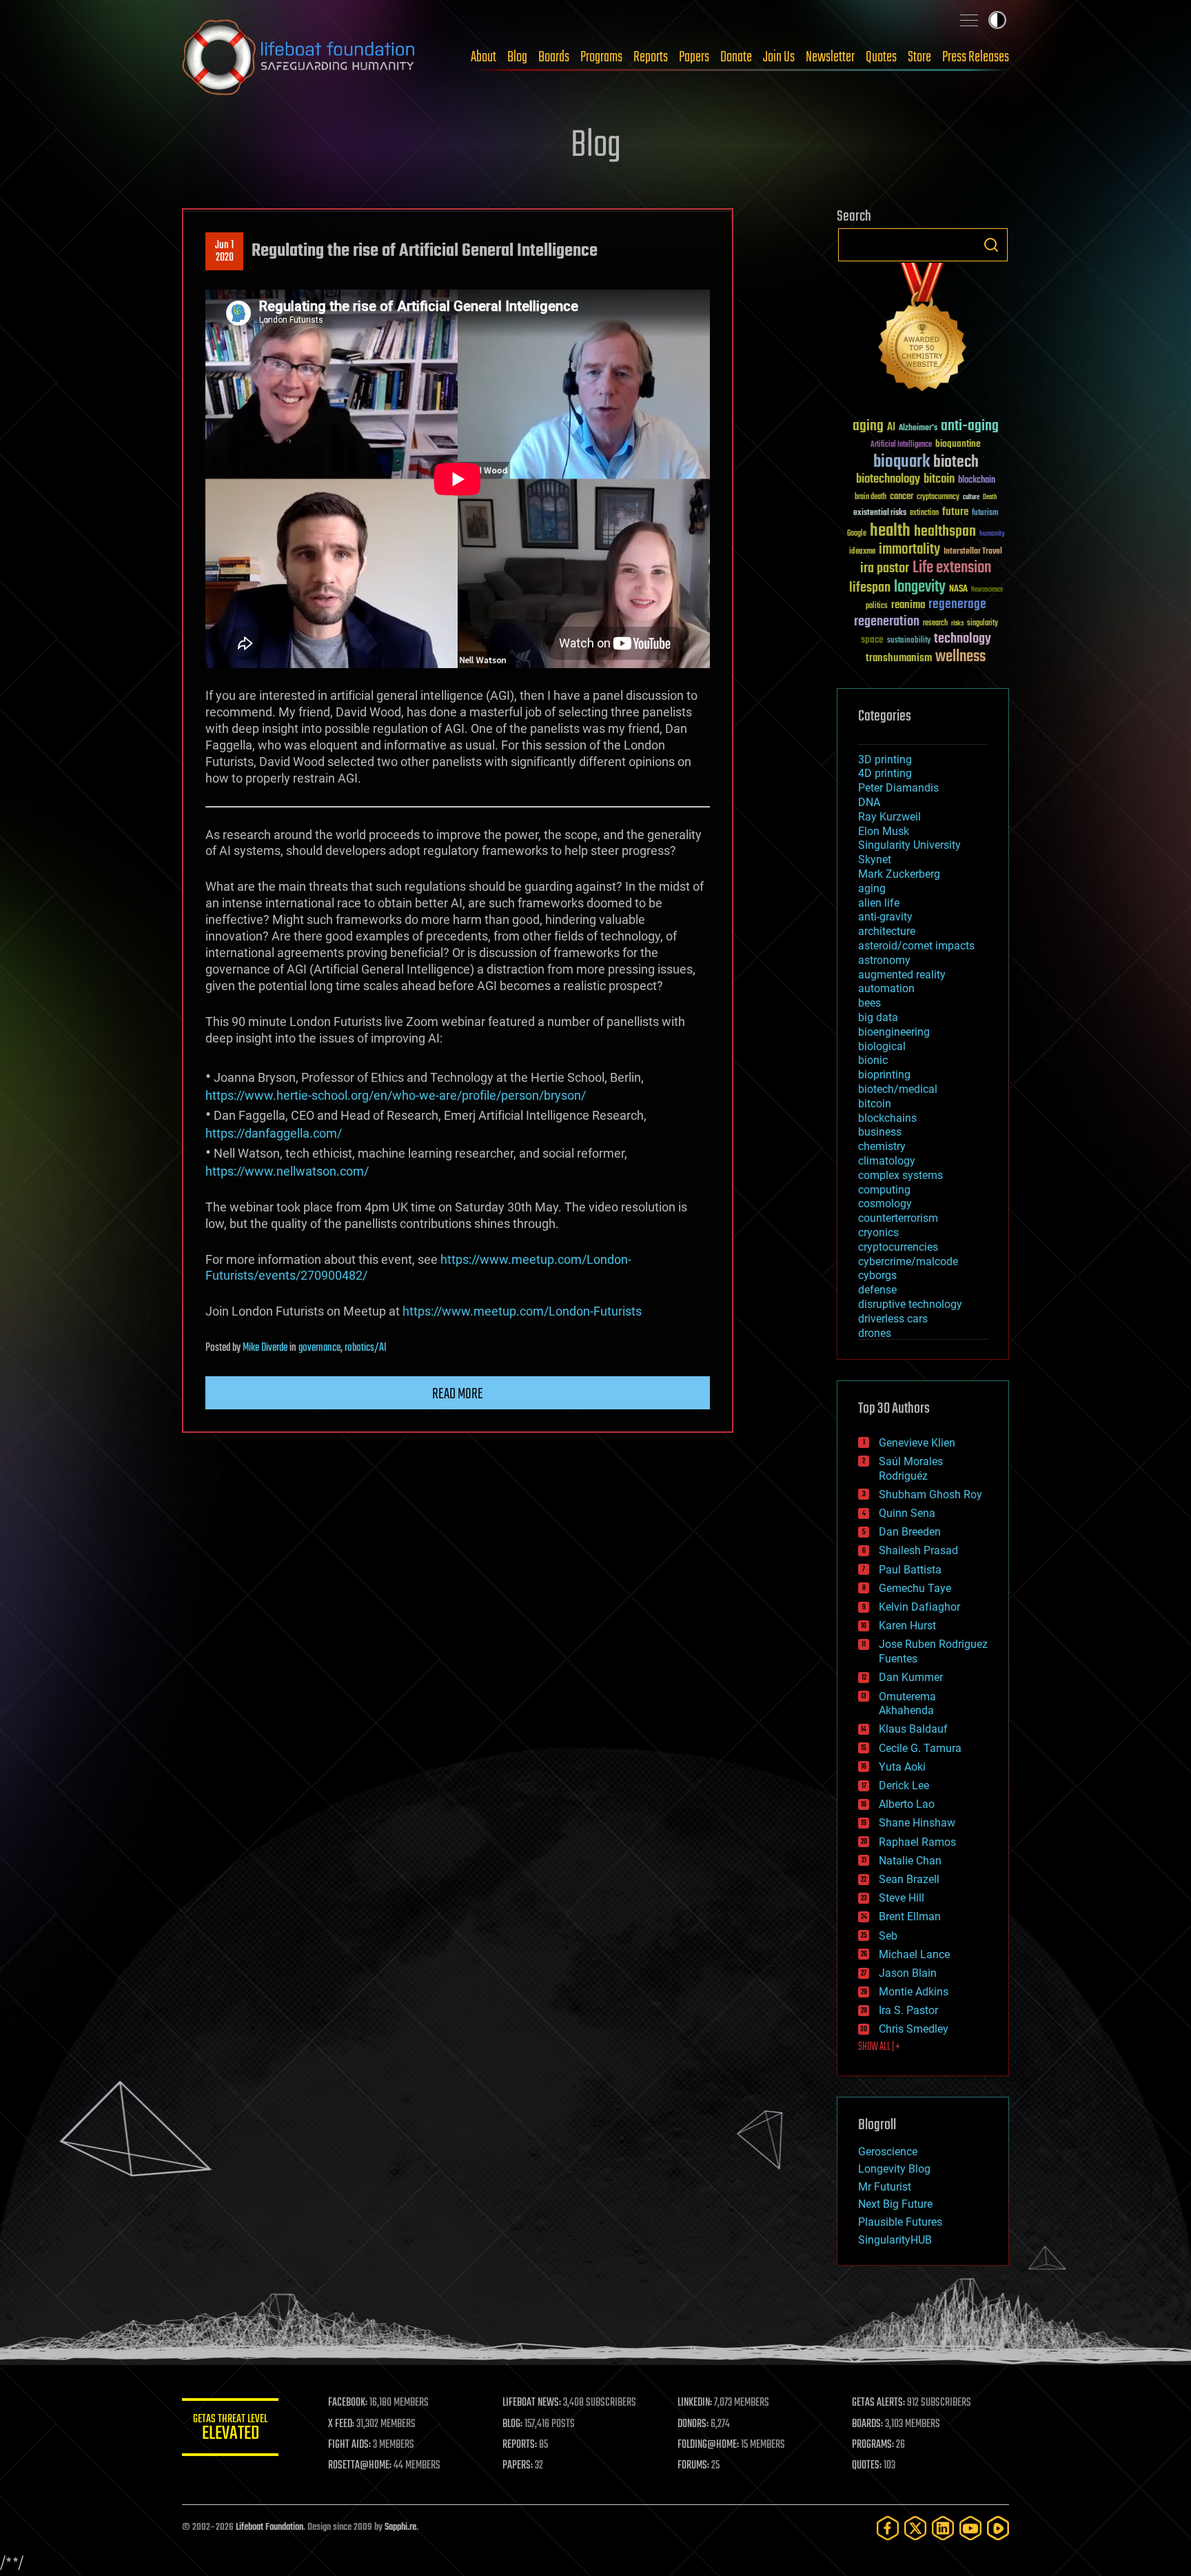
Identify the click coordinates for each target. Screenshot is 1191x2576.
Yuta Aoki (902, 1767)
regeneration (887, 622)
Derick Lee (904, 1785)
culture (971, 497)
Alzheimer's (918, 429)
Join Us (779, 57)
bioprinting (884, 1075)
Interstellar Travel (973, 552)
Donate (736, 57)
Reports (651, 57)
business (880, 1132)
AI (891, 428)
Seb (888, 1936)
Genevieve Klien (917, 1443)
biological (882, 1046)
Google (857, 534)
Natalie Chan (910, 1861)
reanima (908, 605)
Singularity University (909, 845)
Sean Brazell (909, 1879)
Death (990, 497)
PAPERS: (518, 2466)
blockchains (887, 1118)
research (935, 624)
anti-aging (970, 426)
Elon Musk (884, 831)
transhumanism (899, 658)
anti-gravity (885, 917)
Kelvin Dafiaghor (919, 1607)
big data (878, 1017)
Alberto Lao (907, 1804)
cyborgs (877, 1275)
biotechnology (888, 480)
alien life (879, 903)
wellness (960, 657)
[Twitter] (915, 2528)
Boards (554, 57)
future (955, 512)
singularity (983, 624)
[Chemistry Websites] (923, 330)
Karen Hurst (907, 1626)
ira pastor (885, 568)
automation (886, 988)
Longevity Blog (894, 2169)
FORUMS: (693, 2466)
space (872, 640)
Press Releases (976, 57)
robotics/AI (366, 1348)
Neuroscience (987, 591)
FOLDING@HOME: (708, 2445)
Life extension (952, 568)
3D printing (885, 759)
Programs (601, 57)
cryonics (878, 1232)
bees (869, 1003)
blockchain (977, 481)
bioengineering (894, 1032)
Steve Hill (902, 1898)
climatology (887, 1161)
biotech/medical (898, 1089)
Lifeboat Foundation (269, 2527)
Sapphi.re (400, 2527)
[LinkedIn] (943, 2528)
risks (957, 623)
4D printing (885, 773)
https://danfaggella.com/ (274, 1133)
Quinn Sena (907, 1513)
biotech (956, 462)
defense (877, 1290)
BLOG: (512, 2424)
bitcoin (939, 480)
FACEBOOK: (348, 2403)
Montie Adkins (914, 1992)
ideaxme (862, 552)
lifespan (870, 588)
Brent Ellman (910, 1916)
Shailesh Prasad (918, 1550)
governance (319, 1348)
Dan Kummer (911, 1677)
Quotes (881, 57)
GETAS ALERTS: (878, 2403)
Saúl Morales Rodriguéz (911, 1469)
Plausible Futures (900, 2222)
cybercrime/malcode (908, 1261)
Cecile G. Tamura (920, 1748)
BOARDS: (867, 2424)
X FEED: (341, 2424)
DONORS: (693, 2424)
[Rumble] (998, 2528)
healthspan (945, 532)
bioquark (902, 462)
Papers (694, 57)
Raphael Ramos (917, 1842)
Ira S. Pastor (908, 2010)
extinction (924, 513)
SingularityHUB (895, 2240)
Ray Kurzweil (889, 817)
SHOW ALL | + (879, 2047)
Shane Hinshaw (917, 1823)
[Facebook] (888, 2528)
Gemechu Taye (915, 1588)
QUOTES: (867, 2466)
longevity (920, 587)
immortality (909, 550)
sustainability (909, 641)
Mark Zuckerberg (899, 874)
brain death (871, 497)
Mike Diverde (265, 1348)
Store (919, 57)
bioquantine (958, 444)
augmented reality (902, 975)
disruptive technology (910, 1304)
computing (884, 1190)
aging (868, 426)
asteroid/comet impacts (916, 946)
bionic (873, 1060)
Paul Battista (910, 1570)
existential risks (880, 513)
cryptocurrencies (898, 1247)
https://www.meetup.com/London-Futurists (522, 1311)
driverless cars (893, 1319)
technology (963, 640)
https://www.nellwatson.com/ (287, 1171)
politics (877, 606)
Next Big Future (895, 2204)
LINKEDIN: (695, 2403)
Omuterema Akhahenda (907, 1704)
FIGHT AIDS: (349, 2445)
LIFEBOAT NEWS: (532, 2403)
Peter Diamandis (898, 788)
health (890, 531)
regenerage (957, 605)
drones (875, 1333)
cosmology (885, 1204)
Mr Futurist (885, 2187)
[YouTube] (970, 2528)
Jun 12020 (224, 252)
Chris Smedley (914, 2029)
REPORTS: (520, 2445)
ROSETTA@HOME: (360, 2466)
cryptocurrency (938, 497)
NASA (958, 590)
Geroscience (888, 2152)
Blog (517, 57)
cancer (902, 497)
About (483, 57)
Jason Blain (908, 1973)
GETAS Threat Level (230, 2429)
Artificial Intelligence (901, 445)
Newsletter (830, 57)
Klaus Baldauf (913, 1729)
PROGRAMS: (873, 2445)
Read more (458, 1394)
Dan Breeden (910, 1532)
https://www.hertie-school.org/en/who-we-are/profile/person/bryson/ (396, 1095)
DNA (869, 802)
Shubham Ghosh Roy (930, 1495)
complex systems (900, 1175)
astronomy (884, 960)
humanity (992, 534)
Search (991, 245)
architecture (887, 931)
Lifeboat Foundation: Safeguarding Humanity (299, 57)
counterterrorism (898, 1218)
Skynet (875, 859)
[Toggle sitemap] (969, 20)
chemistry (882, 1146)
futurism (985, 514)
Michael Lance (914, 1954)
